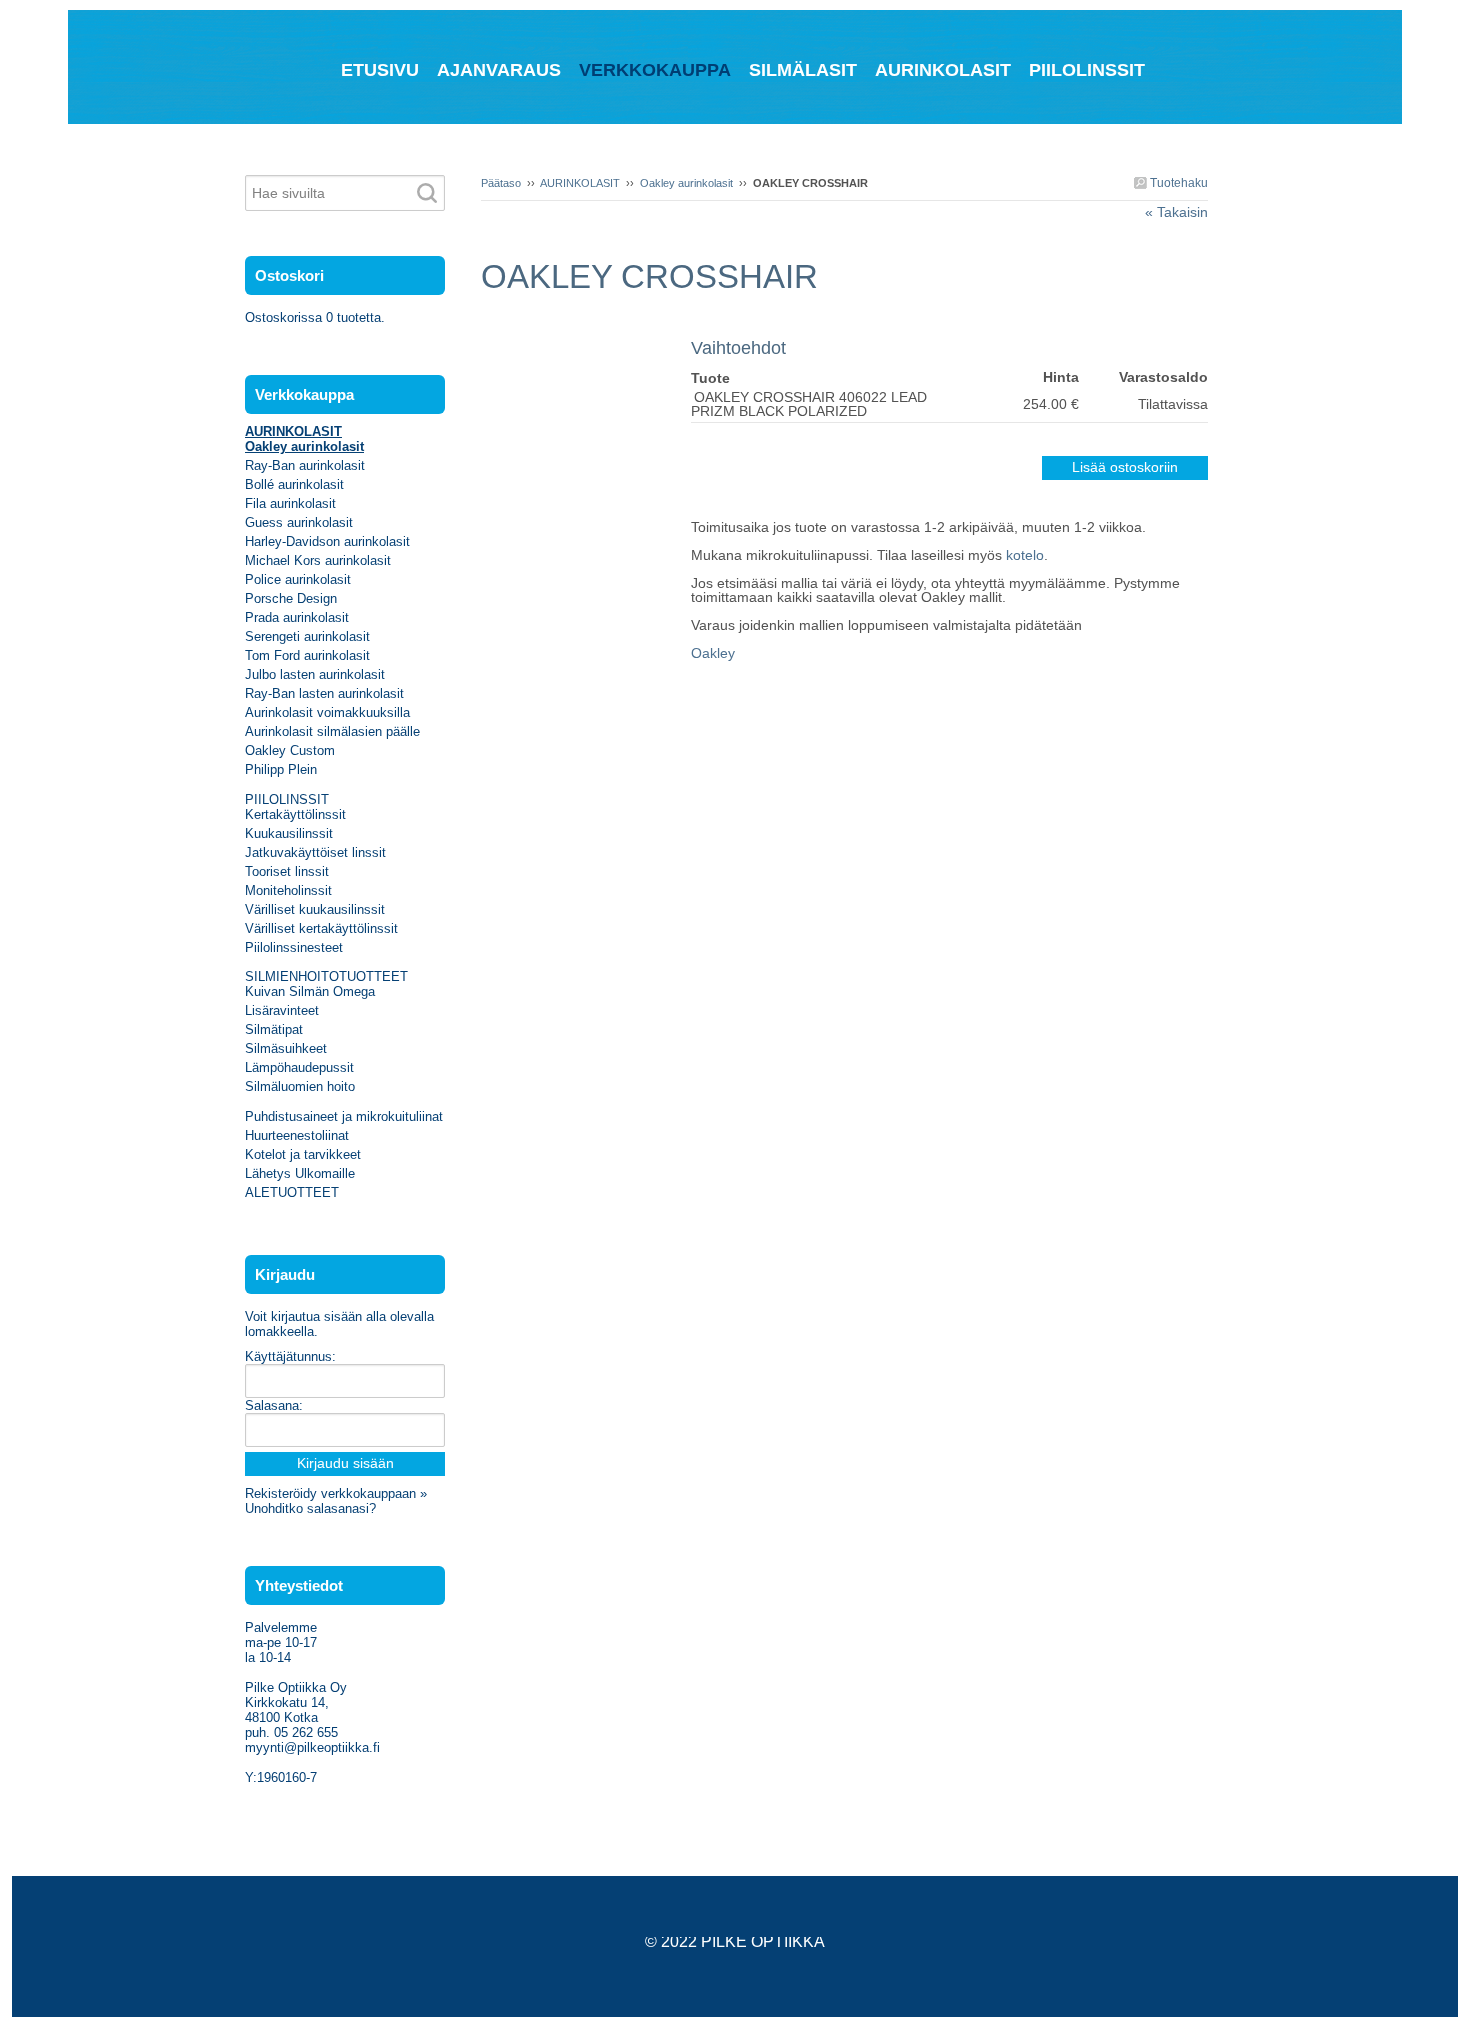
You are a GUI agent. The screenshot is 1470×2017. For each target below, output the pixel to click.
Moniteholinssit (288, 890)
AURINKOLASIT (580, 183)
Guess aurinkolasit (299, 522)
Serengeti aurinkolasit (307, 636)
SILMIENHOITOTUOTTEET (326, 976)
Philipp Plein (281, 769)
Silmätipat (274, 1029)
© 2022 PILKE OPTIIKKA (735, 1941)
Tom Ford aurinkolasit (307, 655)
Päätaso (501, 183)
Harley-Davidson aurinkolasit (327, 541)
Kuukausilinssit (289, 833)
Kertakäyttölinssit (295, 814)
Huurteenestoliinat (297, 1135)
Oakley (713, 653)
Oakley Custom (290, 750)
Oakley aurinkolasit (686, 183)
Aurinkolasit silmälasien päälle (332, 731)
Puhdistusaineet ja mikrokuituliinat (344, 1116)
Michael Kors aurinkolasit (318, 560)
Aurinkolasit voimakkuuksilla (327, 712)
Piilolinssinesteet (294, 947)
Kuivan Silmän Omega (310, 991)
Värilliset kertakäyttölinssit (321, 928)
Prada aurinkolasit (297, 617)
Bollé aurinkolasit (294, 484)
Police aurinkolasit (298, 579)
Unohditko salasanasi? (310, 1508)
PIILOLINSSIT (287, 799)
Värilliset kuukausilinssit (315, 909)
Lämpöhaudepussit (299, 1067)
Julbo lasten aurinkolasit (315, 674)
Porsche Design (291, 598)
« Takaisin (1176, 212)
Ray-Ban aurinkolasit (305, 465)
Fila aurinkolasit (290, 503)
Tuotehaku (1177, 183)
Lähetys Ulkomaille (300, 1173)
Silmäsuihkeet (286, 1048)
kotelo (1025, 555)
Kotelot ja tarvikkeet (303, 1154)
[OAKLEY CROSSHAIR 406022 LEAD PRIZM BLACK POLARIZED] (586, 328)
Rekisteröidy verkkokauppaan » (336, 1493)
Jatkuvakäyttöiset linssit (315, 852)
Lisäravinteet (282, 1010)
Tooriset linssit (287, 871)
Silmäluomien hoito (300, 1086)
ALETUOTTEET (292, 1192)
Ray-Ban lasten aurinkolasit (324, 693)
